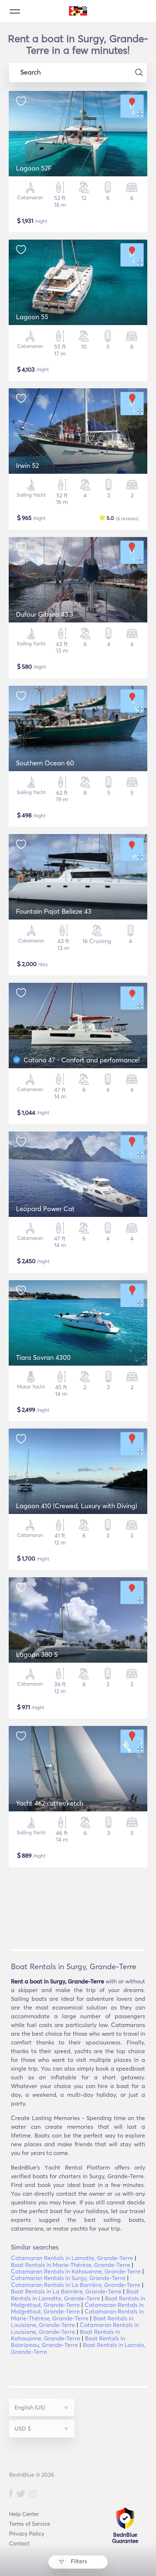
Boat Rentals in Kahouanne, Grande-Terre (65, 2335)
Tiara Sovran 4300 (43, 1357)
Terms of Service (30, 2524)
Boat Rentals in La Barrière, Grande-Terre (66, 2291)
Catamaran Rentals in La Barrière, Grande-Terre (76, 2285)
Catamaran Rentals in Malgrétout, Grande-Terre (77, 2308)
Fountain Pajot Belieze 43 (54, 911)
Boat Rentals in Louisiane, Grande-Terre (72, 2321)
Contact (19, 2543)
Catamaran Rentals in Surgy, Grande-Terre (68, 2278)
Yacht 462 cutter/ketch (50, 1803)
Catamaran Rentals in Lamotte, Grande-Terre (72, 2258)
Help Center (24, 2514)
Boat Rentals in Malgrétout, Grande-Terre (78, 2301)
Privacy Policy (27, 2534)
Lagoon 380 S (37, 1654)
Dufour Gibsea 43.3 (45, 614)
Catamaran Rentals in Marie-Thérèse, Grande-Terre (77, 2315)
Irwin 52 (27, 466)
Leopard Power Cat (45, 1209)
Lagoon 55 (32, 317)
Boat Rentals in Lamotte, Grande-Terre (75, 2295)
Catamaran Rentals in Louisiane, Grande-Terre (75, 2328)
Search (30, 72)
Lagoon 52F (34, 168)
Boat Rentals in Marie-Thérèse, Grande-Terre (71, 2265)
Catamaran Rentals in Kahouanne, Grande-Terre (76, 2271)
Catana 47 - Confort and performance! (82, 1060)
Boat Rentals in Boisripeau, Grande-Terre (68, 2341)
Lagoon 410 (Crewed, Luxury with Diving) (77, 1506)
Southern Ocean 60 (45, 763)
